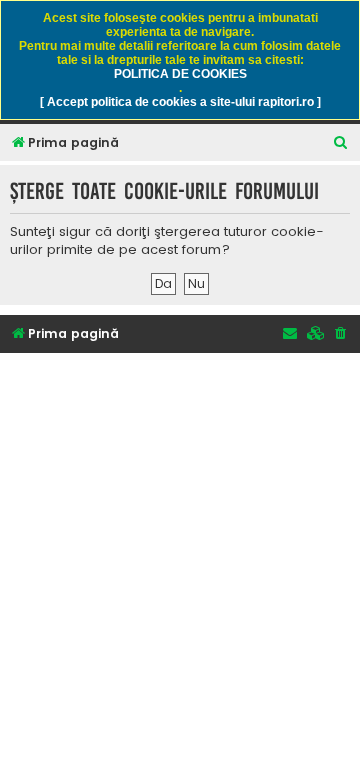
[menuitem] (341, 143)
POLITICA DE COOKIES (180, 74)
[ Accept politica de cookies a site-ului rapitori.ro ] (180, 102)
